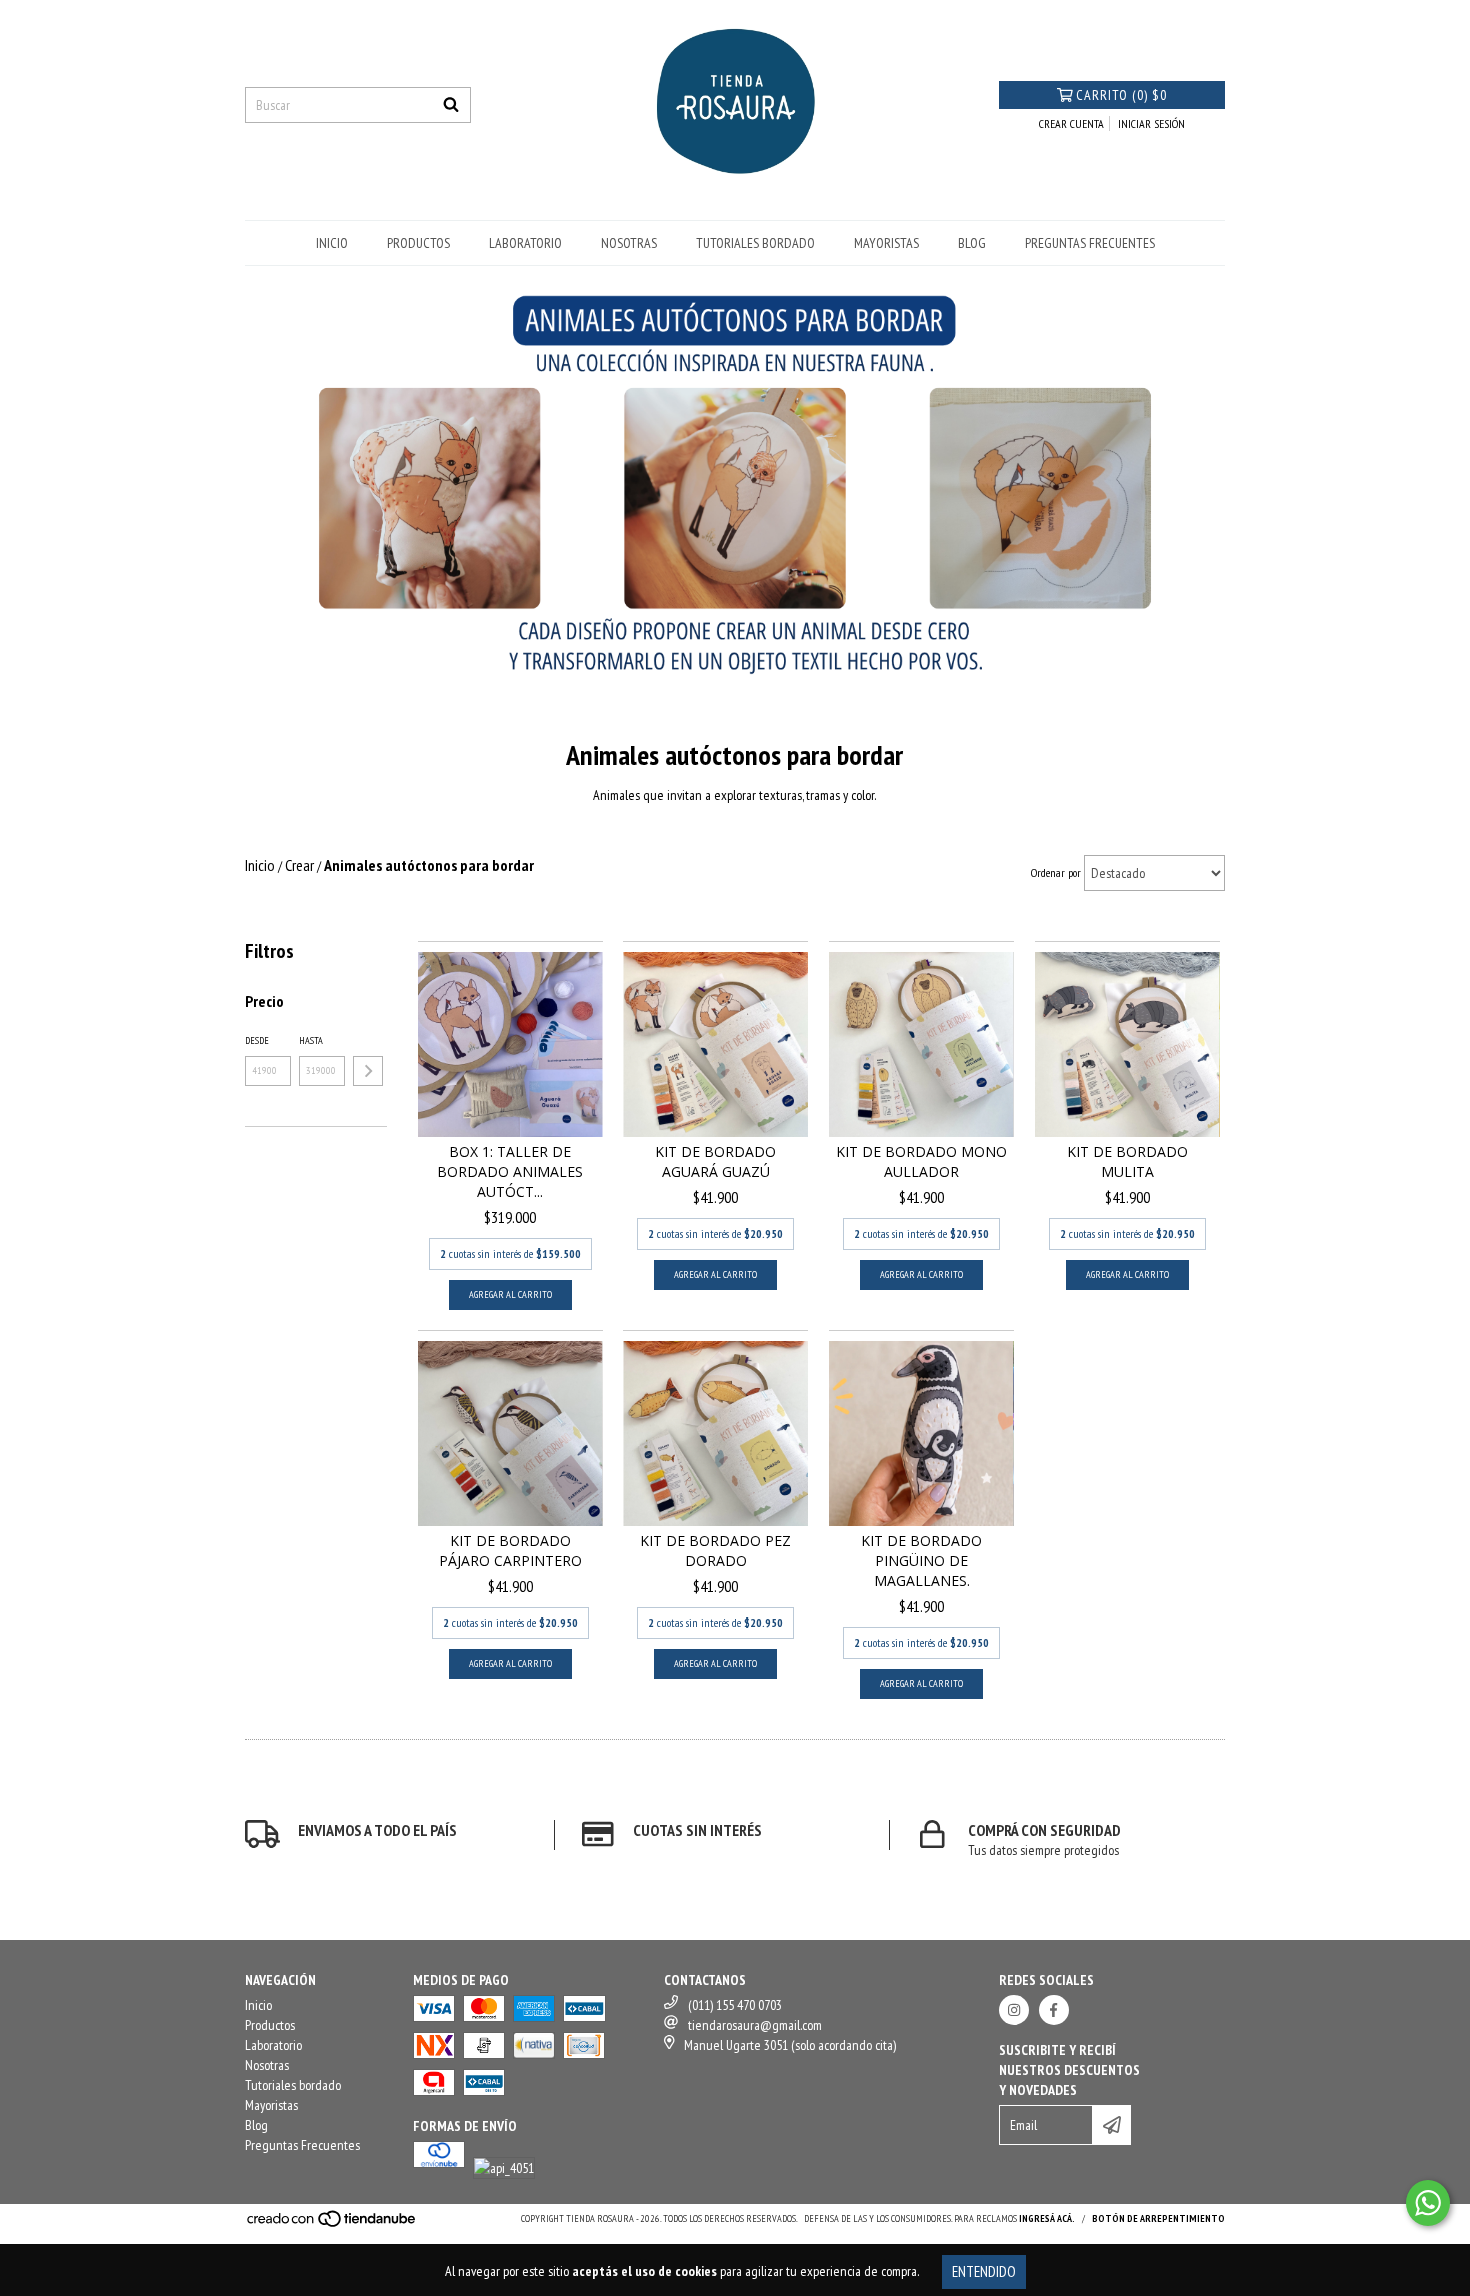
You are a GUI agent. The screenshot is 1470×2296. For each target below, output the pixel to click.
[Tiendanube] (332, 2225)
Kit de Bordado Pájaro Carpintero (510, 1550)
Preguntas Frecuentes (1090, 243)
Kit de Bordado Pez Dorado (715, 1550)
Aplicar (368, 1071)
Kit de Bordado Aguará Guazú (715, 1161)
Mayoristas (886, 243)
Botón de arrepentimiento (1158, 2218)
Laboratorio (525, 243)
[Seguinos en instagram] (1014, 2010)
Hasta (311, 1040)
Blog (972, 243)
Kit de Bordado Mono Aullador (921, 1161)
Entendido (984, 2271)
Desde (257, 1040)
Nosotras (629, 243)
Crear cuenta (1071, 123)
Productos (418, 243)
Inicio (332, 243)
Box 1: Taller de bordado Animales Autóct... (510, 1171)
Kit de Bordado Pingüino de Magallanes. (921, 1560)
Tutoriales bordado (755, 243)
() (1121, 95)
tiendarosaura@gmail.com (755, 2025)
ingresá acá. (1047, 2218)
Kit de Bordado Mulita (1127, 1161)
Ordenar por (1056, 872)
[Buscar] (451, 105)
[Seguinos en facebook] (1054, 2010)
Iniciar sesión (1151, 123)
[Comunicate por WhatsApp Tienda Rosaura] (1428, 2203)
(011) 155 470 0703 (735, 2005)
